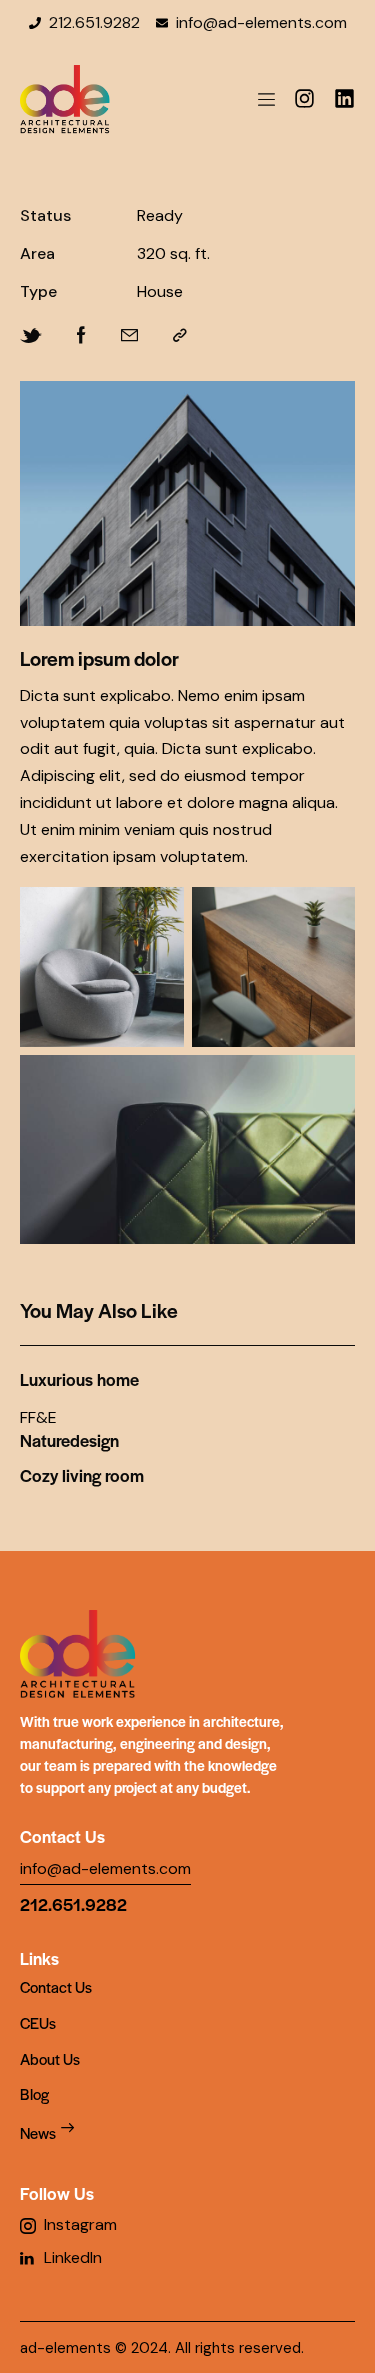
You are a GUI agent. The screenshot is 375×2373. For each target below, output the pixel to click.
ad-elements (65, 2348)
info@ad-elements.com (105, 1868)
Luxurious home (79, 1380)
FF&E (38, 1418)
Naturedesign (69, 1441)
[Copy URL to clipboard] (180, 336)
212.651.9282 (73, 1904)
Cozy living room (82, 1476)
